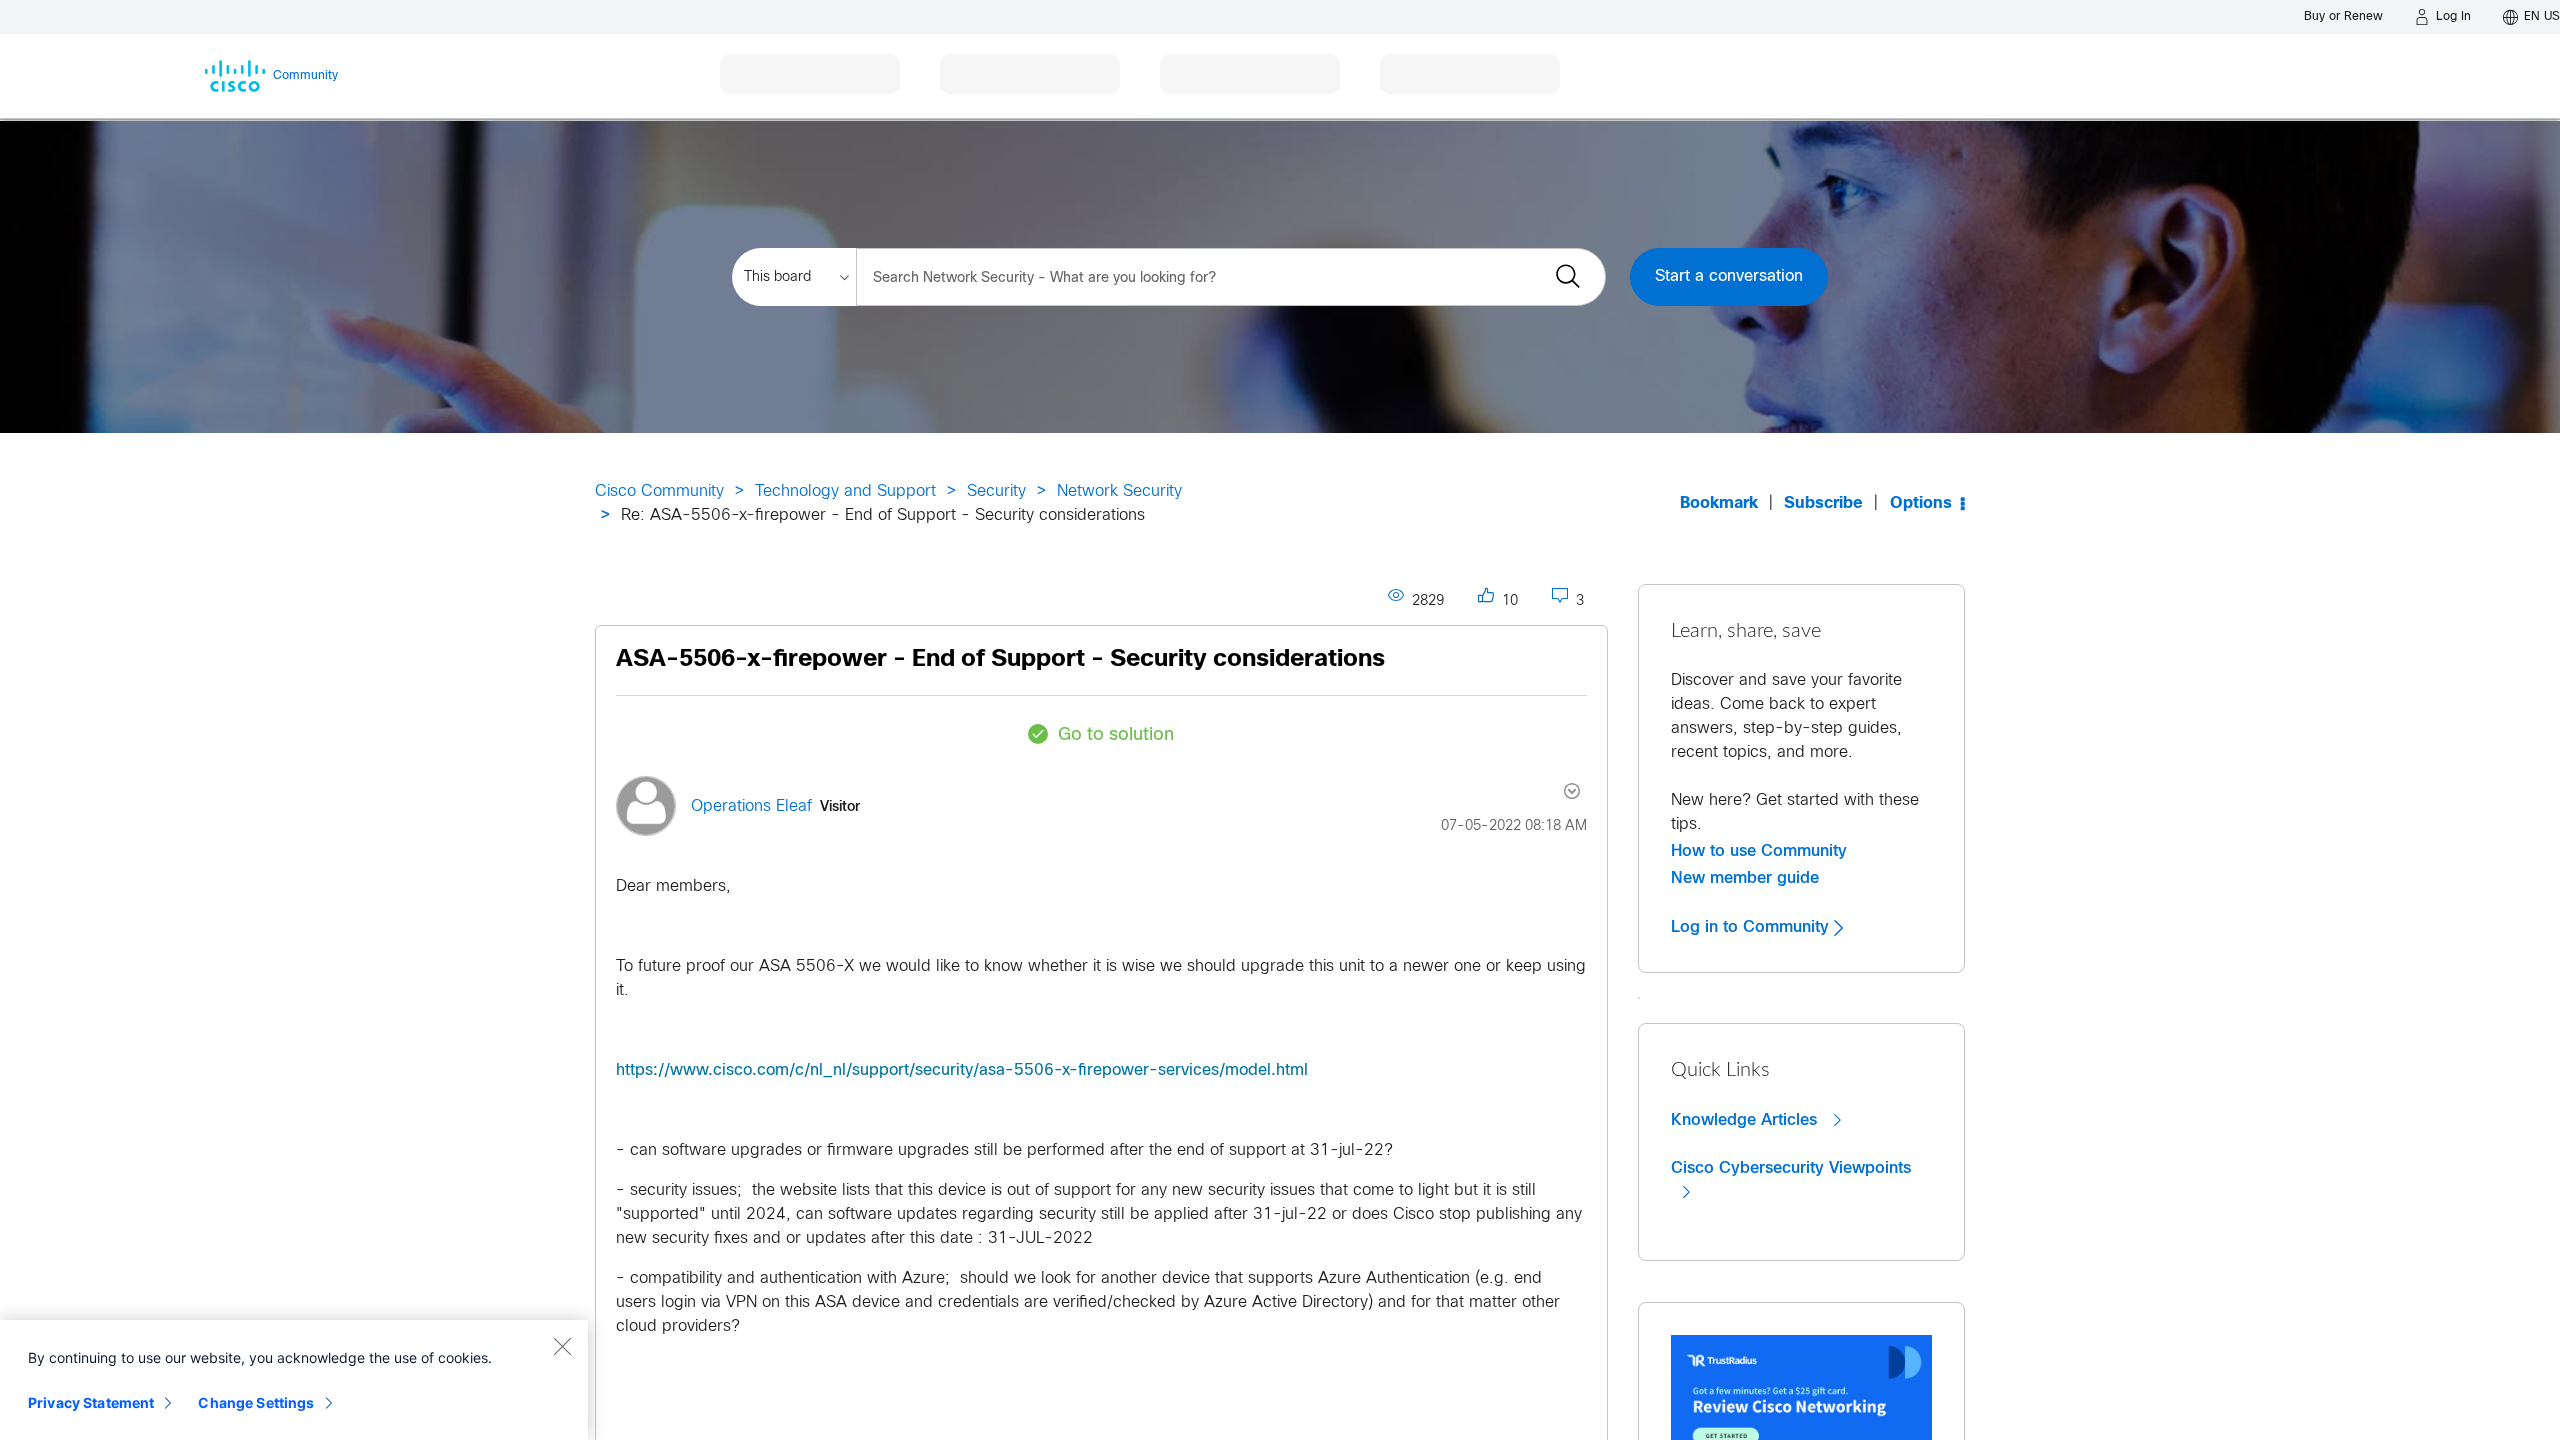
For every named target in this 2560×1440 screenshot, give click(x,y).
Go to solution (1116, 735)
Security (996, 491)
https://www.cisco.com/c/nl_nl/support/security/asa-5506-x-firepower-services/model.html (962, 1070)
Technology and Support (845, 491)
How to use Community (1759, 851)
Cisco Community (659, 491)
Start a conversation (1729, 276)
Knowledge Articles (1746, 1120)
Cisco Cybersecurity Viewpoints (1791, 1168)
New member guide (1745, 878)
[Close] (562, 1346)
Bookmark (1719, 503)
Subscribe (1823, 503)
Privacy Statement (91, 1402)
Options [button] (1921, 503)
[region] (294, 1380)
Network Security (1119, 491)
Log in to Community (1752, 927)
